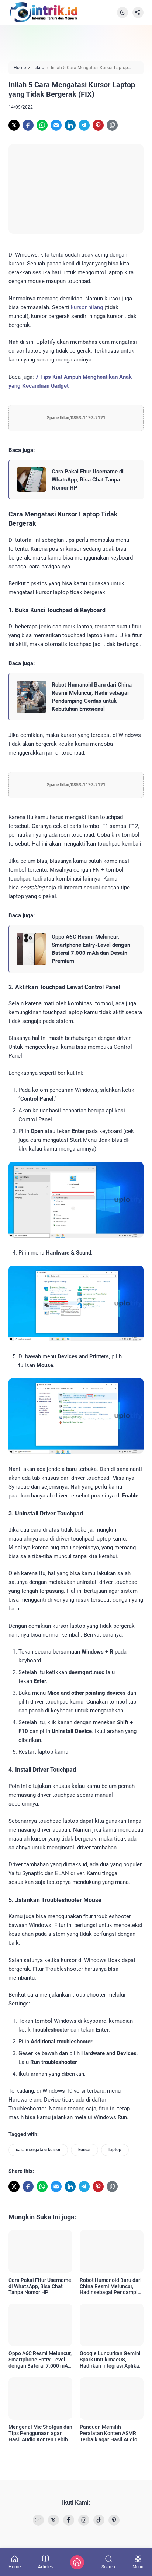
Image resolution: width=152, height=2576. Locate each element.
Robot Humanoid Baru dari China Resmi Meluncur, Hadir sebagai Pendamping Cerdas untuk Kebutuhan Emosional (92, 697)
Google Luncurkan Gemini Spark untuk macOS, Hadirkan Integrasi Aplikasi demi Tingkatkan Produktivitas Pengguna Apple (111, 2360)
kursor (84, 2150)
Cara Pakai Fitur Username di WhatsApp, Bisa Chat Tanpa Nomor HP (88, 480)
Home (15, 2567)
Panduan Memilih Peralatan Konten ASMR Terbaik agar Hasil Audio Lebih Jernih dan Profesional (108, 2433)
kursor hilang (87, 307)
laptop (115, 2150)
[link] (14, 125)
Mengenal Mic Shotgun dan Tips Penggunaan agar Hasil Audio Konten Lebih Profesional (40, 2433)
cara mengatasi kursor (38, 2150)
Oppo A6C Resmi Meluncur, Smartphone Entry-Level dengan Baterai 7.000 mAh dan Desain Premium (91, 949)
